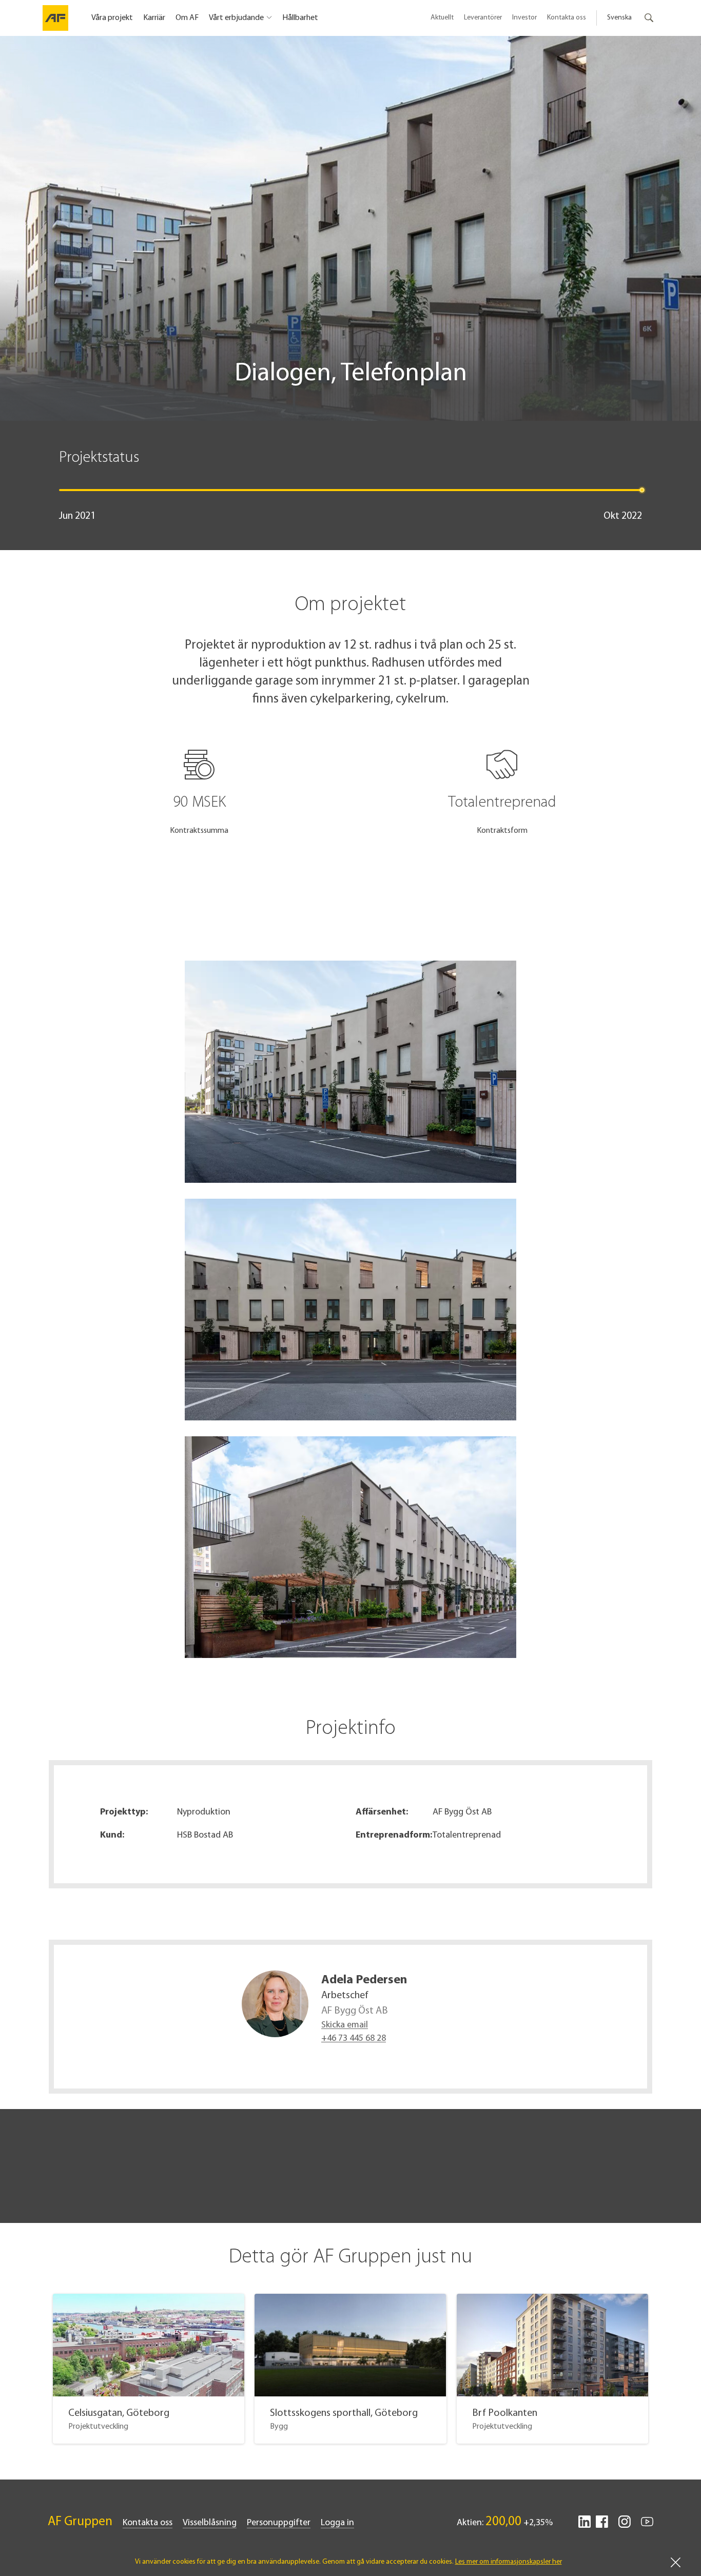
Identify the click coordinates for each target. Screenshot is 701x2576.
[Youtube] (647, 2526)
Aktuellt (442, 18)
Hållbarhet (300, 18)
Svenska (619, 18)
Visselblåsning (210, 2523)
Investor (524, 18)
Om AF (187, 18)
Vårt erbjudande (236, 18)
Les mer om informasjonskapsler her (509, 2562)
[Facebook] (602, 2526)
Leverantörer (483, 18)
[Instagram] (625, 2526)
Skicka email (345, 2025)
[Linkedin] (585, 2526)
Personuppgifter (279, 2523)
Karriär (154, 18)
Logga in (337, 2523)
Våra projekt (112, 18)
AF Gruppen (80, 2522)
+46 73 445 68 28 (354, 2039)
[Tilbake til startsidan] (55, 18)
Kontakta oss (567, 18)
